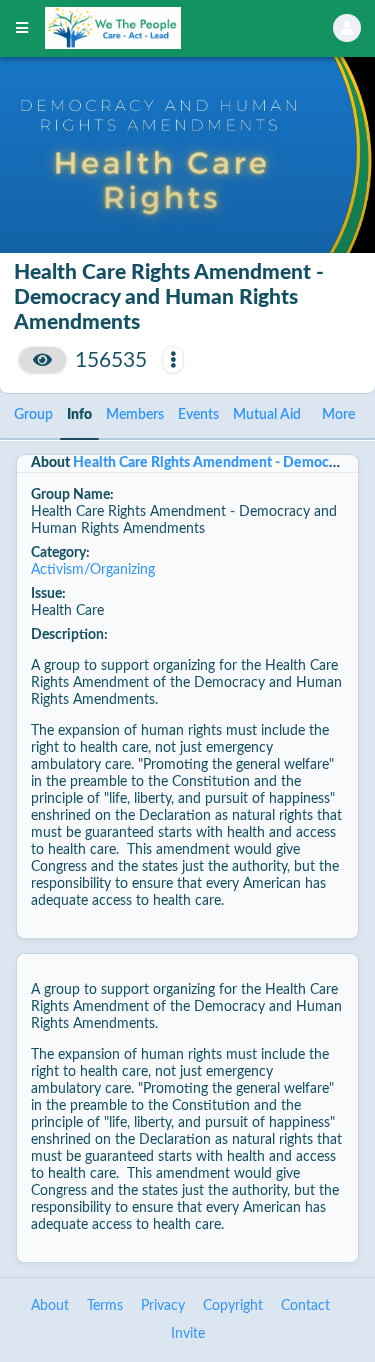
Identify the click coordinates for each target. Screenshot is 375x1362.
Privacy (163, 1306)
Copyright (233, 1306)
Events (198, 415)
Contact (305, 1306)
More (338, 415)
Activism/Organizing (93, 570)
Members (135, 415)
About (50, 1306)
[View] (42, 360)
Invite (188, 1334)
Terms (105, 1306)
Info (79, 415)
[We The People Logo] (163, 28)
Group (33, 415)
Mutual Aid (267, 415)
